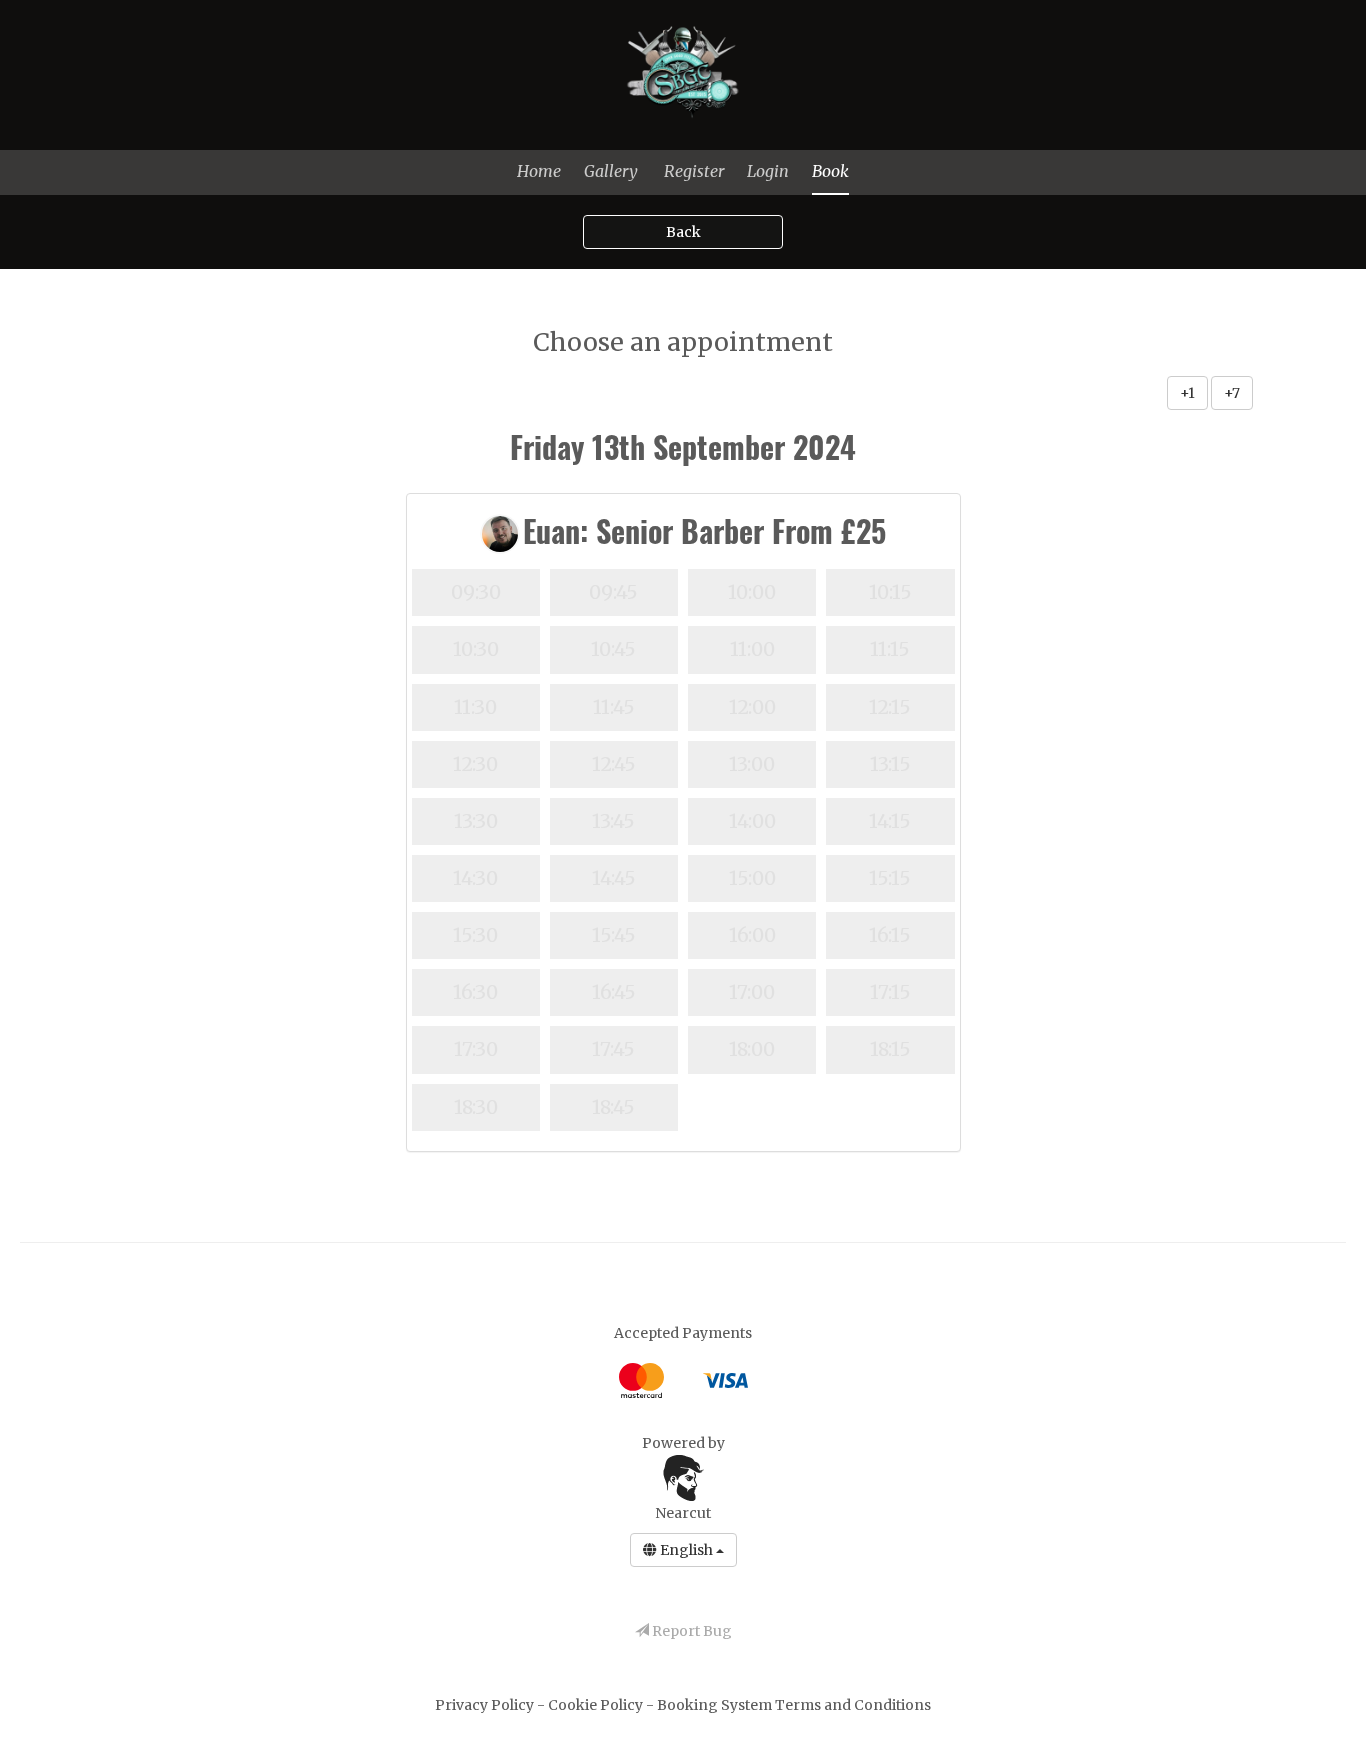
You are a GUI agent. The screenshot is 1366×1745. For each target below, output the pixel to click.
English (686, 1550)
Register (694, 171)
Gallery (611, 171)
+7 (1232, 393)
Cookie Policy (597, 1705)
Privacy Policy (486, 1705)
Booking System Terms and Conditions (794, 1705)
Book (830, 171)
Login (768, 171)
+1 (1187, 393)
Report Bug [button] (690, 1631)
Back (683, 232)
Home (539, 171)
